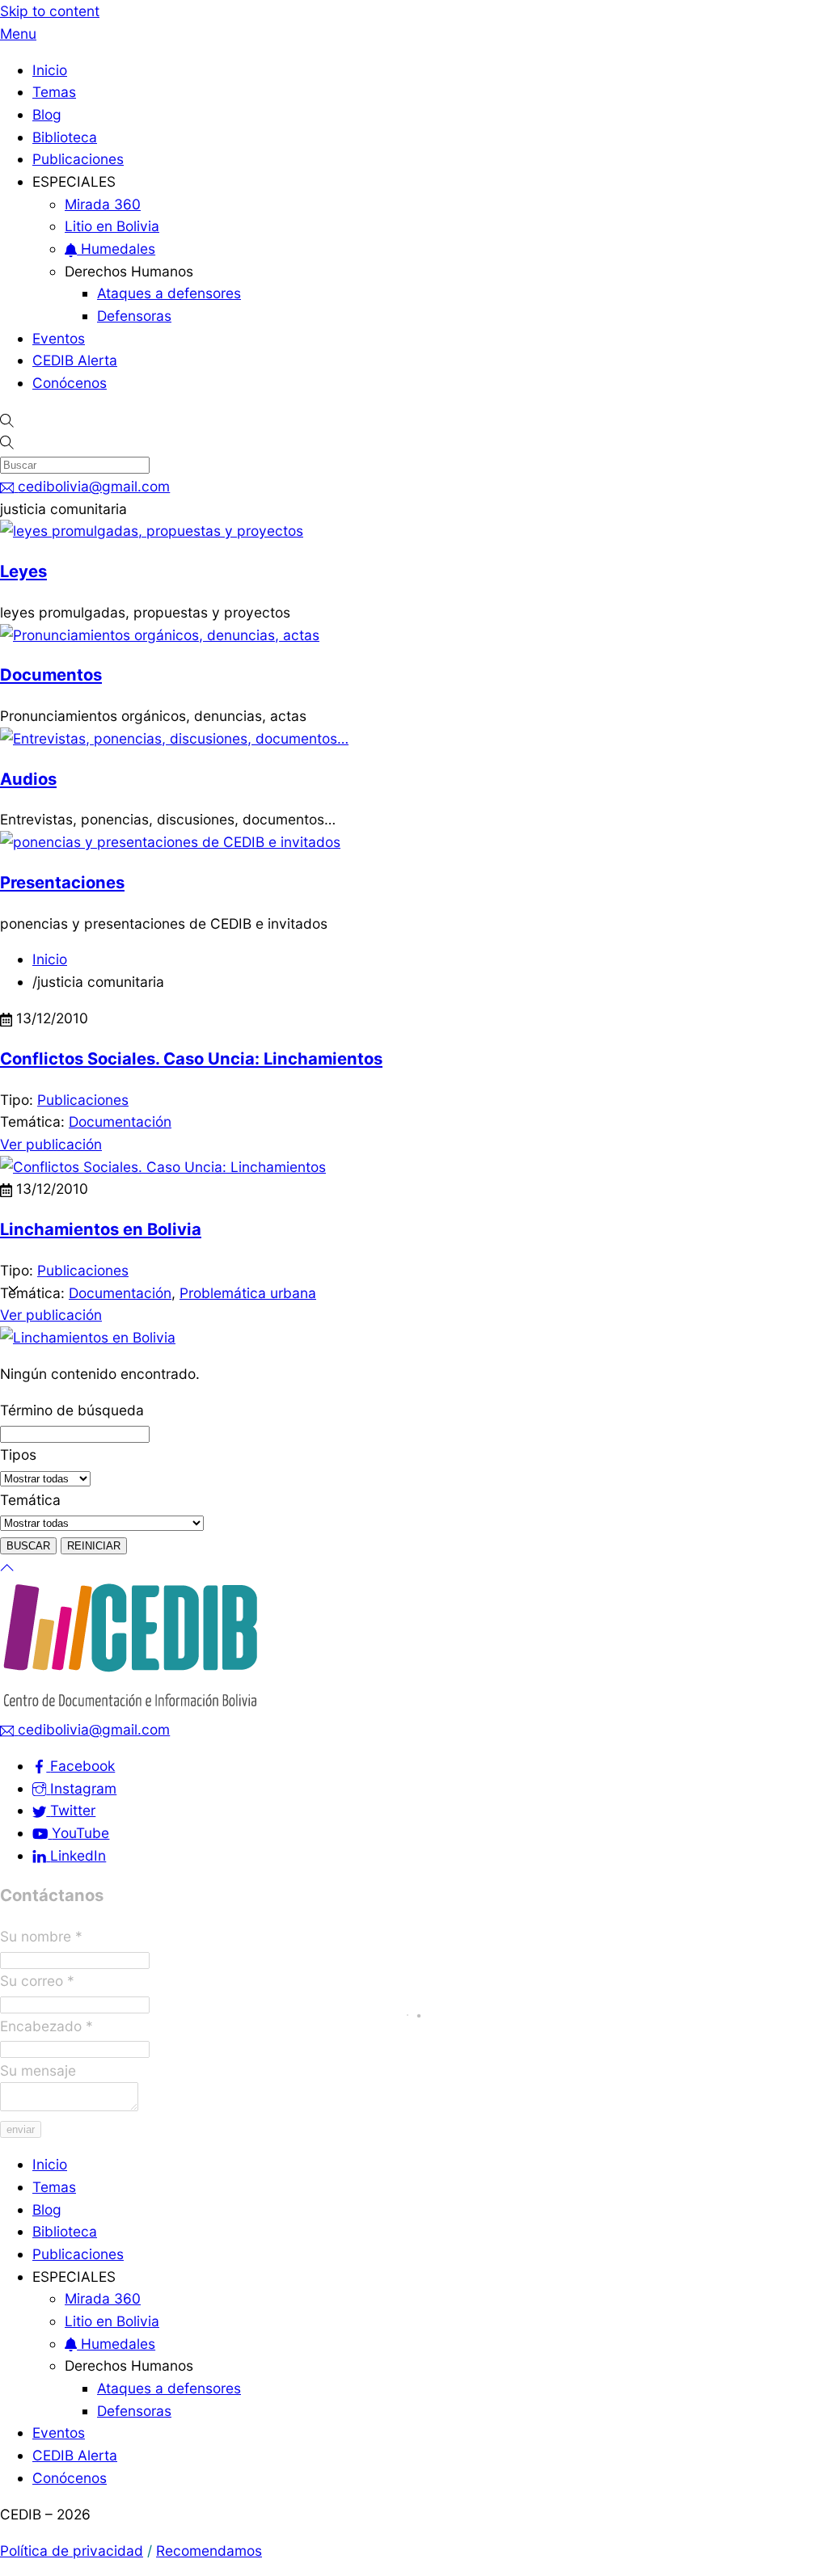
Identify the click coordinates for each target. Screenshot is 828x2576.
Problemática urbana (248, 1293)
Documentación (120, 1121)
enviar (21, 2129)
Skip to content (50, 11)
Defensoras (134, 316)
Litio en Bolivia (112, 226)
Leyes (23, 571)
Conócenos (70, 383)
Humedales (116, 249)
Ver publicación (51, 1144)
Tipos (18, 1455)
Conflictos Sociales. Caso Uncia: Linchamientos (191, 1058)
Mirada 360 (103, 204)
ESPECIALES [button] (74, 181)
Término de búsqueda (72, 1410)
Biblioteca (65, 137)
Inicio (50, 70)
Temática (30, 1500)
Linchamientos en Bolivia (101, 1229)
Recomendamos (209, 2551)
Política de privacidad (72, 2551)
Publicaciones (78, 159)
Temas (54, 92)
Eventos (59, 338)
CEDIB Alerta (75, 360)
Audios (28, 779)
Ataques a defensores (169, 293)
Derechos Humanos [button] (129, 271)
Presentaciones (62, 882)
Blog (47, 114)
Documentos (51, 675)
